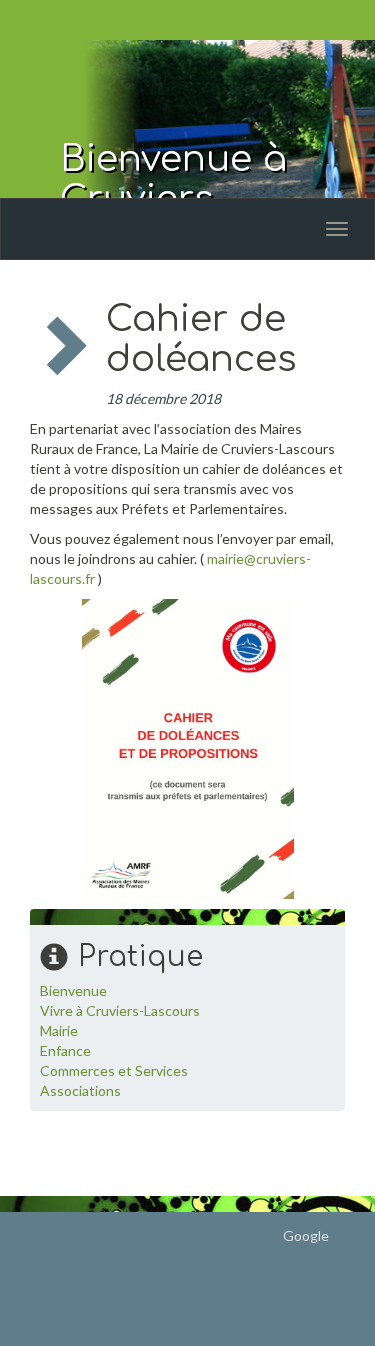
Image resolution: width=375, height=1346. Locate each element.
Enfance (65, 1050)
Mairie (59, 1030)
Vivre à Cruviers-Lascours (120, 1010)
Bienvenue (73, 990)
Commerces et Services (114, 1070)
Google (306, 1235)
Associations (80, 1090)
